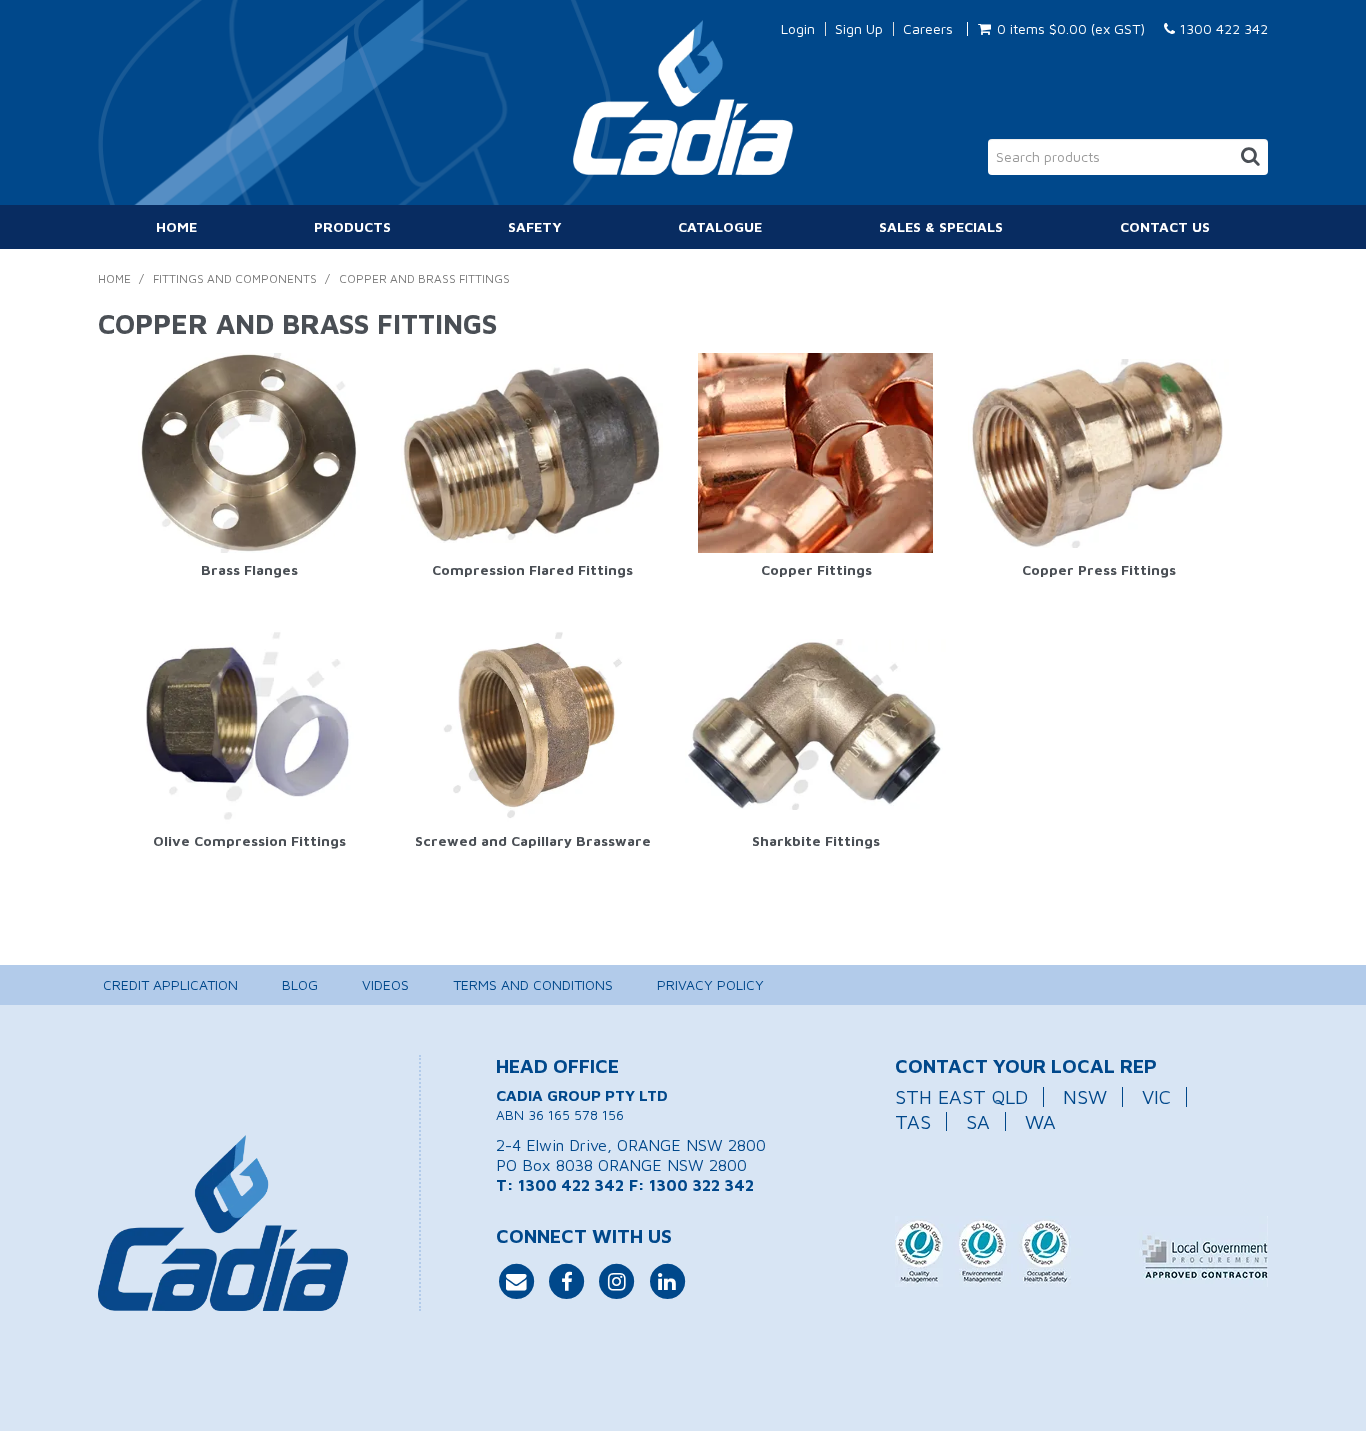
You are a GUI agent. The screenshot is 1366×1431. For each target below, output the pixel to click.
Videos (385, 984)
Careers (928, 29)
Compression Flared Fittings (532, 569)
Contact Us (1165, 226)
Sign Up (859, 29)
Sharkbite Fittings (816, 840)
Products (352, 226)
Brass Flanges (249, 569)
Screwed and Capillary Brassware (533, 840)
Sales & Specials (941, 226)
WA (1040, 1121)
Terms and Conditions (533, 984)
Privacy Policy (710, 984)
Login (798, 29)
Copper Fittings (816, 569)
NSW (1085, 1096)
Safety (535, 226)
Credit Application (170, 984)
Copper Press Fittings (1099, 569)
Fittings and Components (235, 278)
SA (978, 1121)
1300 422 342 (1221, 28)
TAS (913, 1121)
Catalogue (720, 226)
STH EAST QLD (961, 1096)
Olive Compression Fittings (249, 840)
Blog (300, 984)
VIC (1156, 1096)
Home (176, 226)
